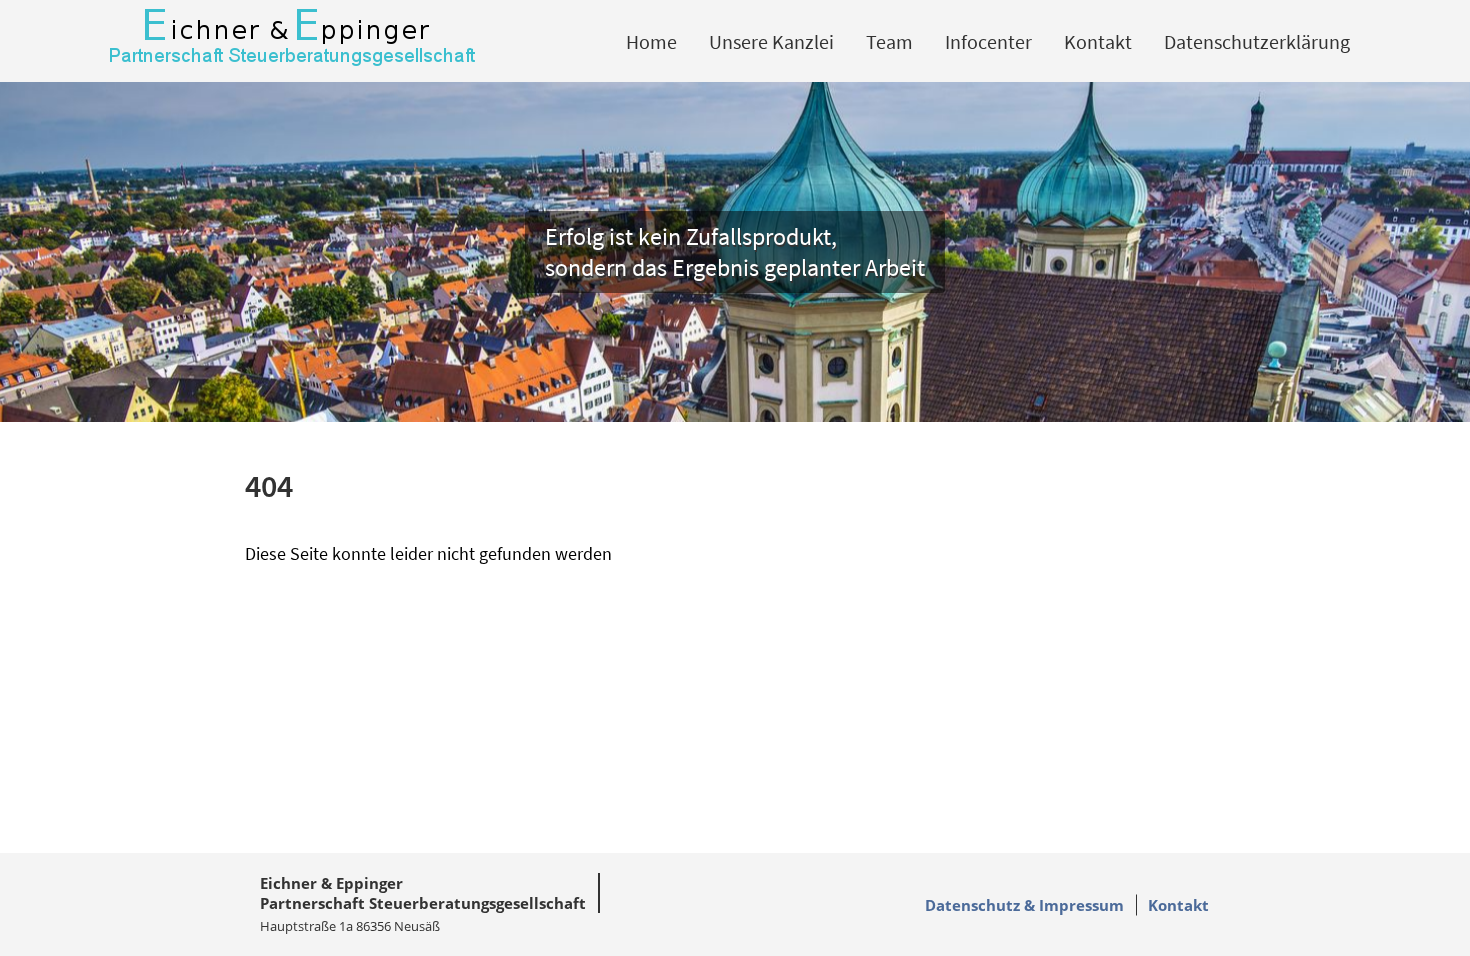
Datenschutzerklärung (1257, 41)
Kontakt (1098, 41)
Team (889, 41)
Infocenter (988, 41)
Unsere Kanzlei (771, 41)
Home (651, 41)
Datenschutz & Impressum (1024, 905)
